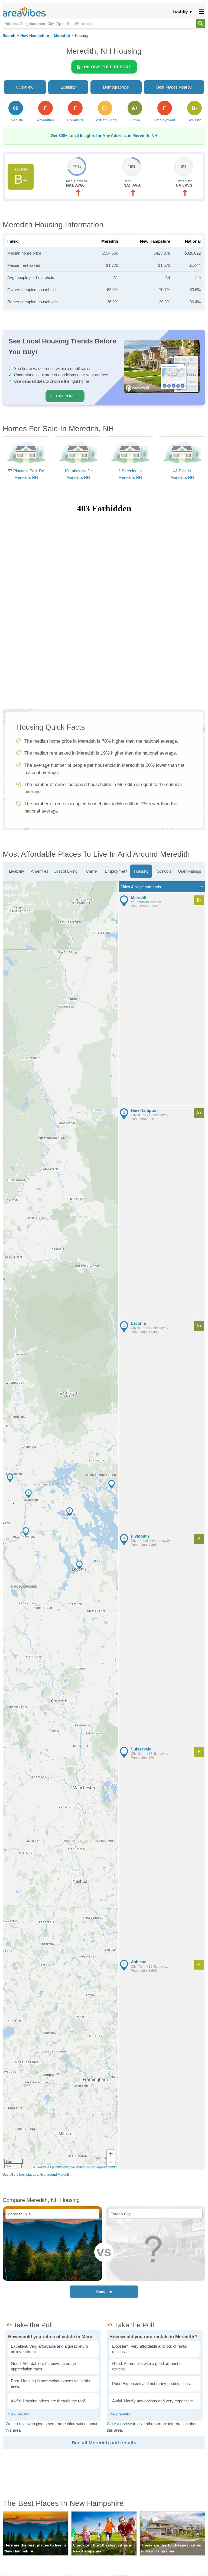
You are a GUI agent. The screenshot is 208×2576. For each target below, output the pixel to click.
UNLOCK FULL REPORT (107, 67)
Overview (25, 87)
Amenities (40, 871)
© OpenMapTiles (97, 2167)
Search (9, 36)
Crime (91, 871)
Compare (104, 2292)
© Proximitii (40, 2167)
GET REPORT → (65, 396)
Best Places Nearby (174, 87)
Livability (180, 12)
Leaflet (113, 2167)
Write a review (18, 2424)
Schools (164, 871)
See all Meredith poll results (104, 2443)
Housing (141, 871)
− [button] (111, 2162)
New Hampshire (35, 36)
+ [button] (111, 2154)
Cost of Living (65, 871)
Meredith (62, 36)
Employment (116, 871)
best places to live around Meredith (45, 2175)
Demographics (116, 87)
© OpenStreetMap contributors (66, 2167)
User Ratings (190, 871)
